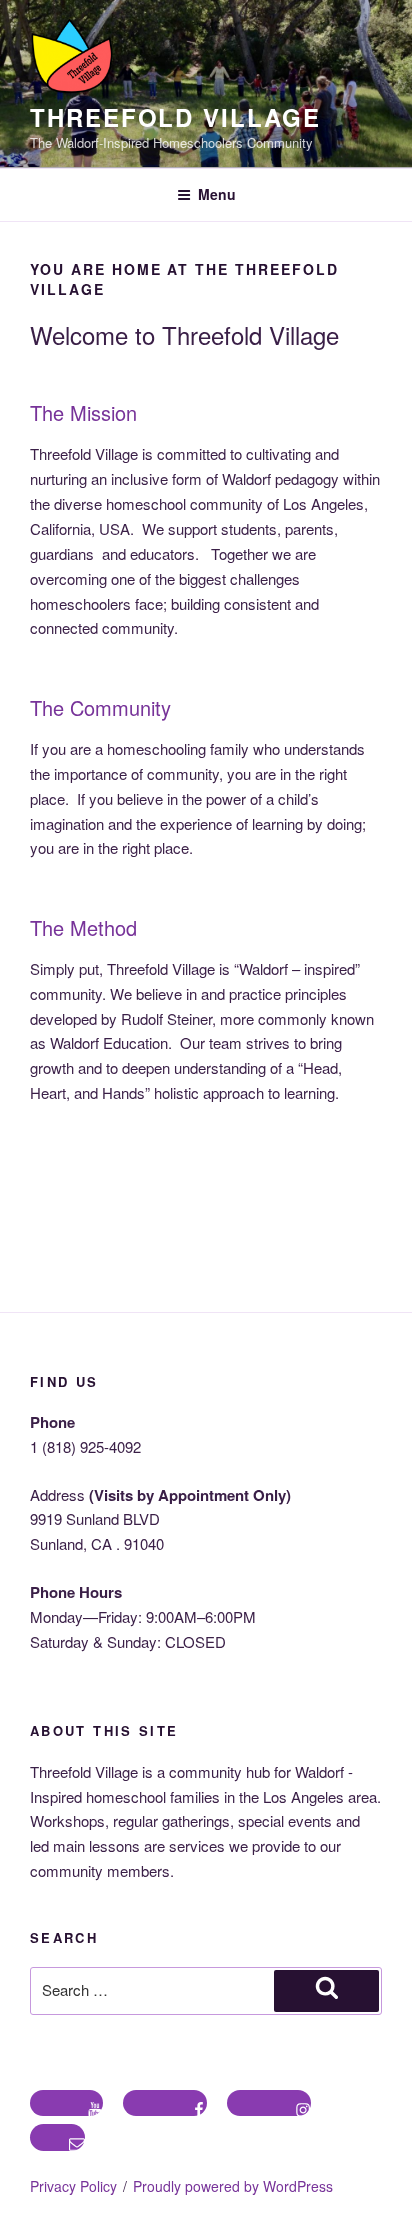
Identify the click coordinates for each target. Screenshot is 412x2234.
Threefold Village (175, 117)
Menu (217, 194)
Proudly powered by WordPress (233, 2186)
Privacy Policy (73, 2186)
